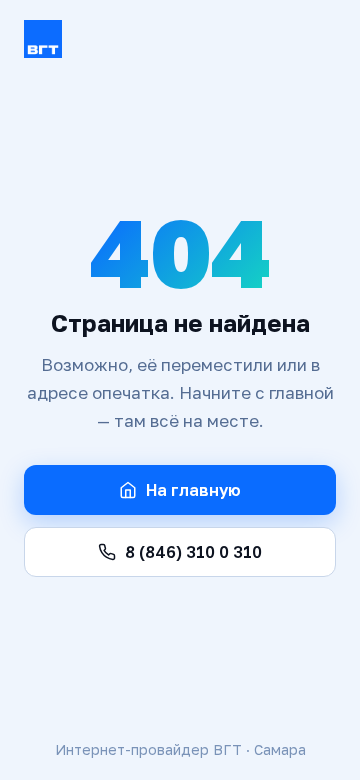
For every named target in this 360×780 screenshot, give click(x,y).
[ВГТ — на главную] (180, 39)
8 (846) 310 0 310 (193, 552)
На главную (193, 490)
